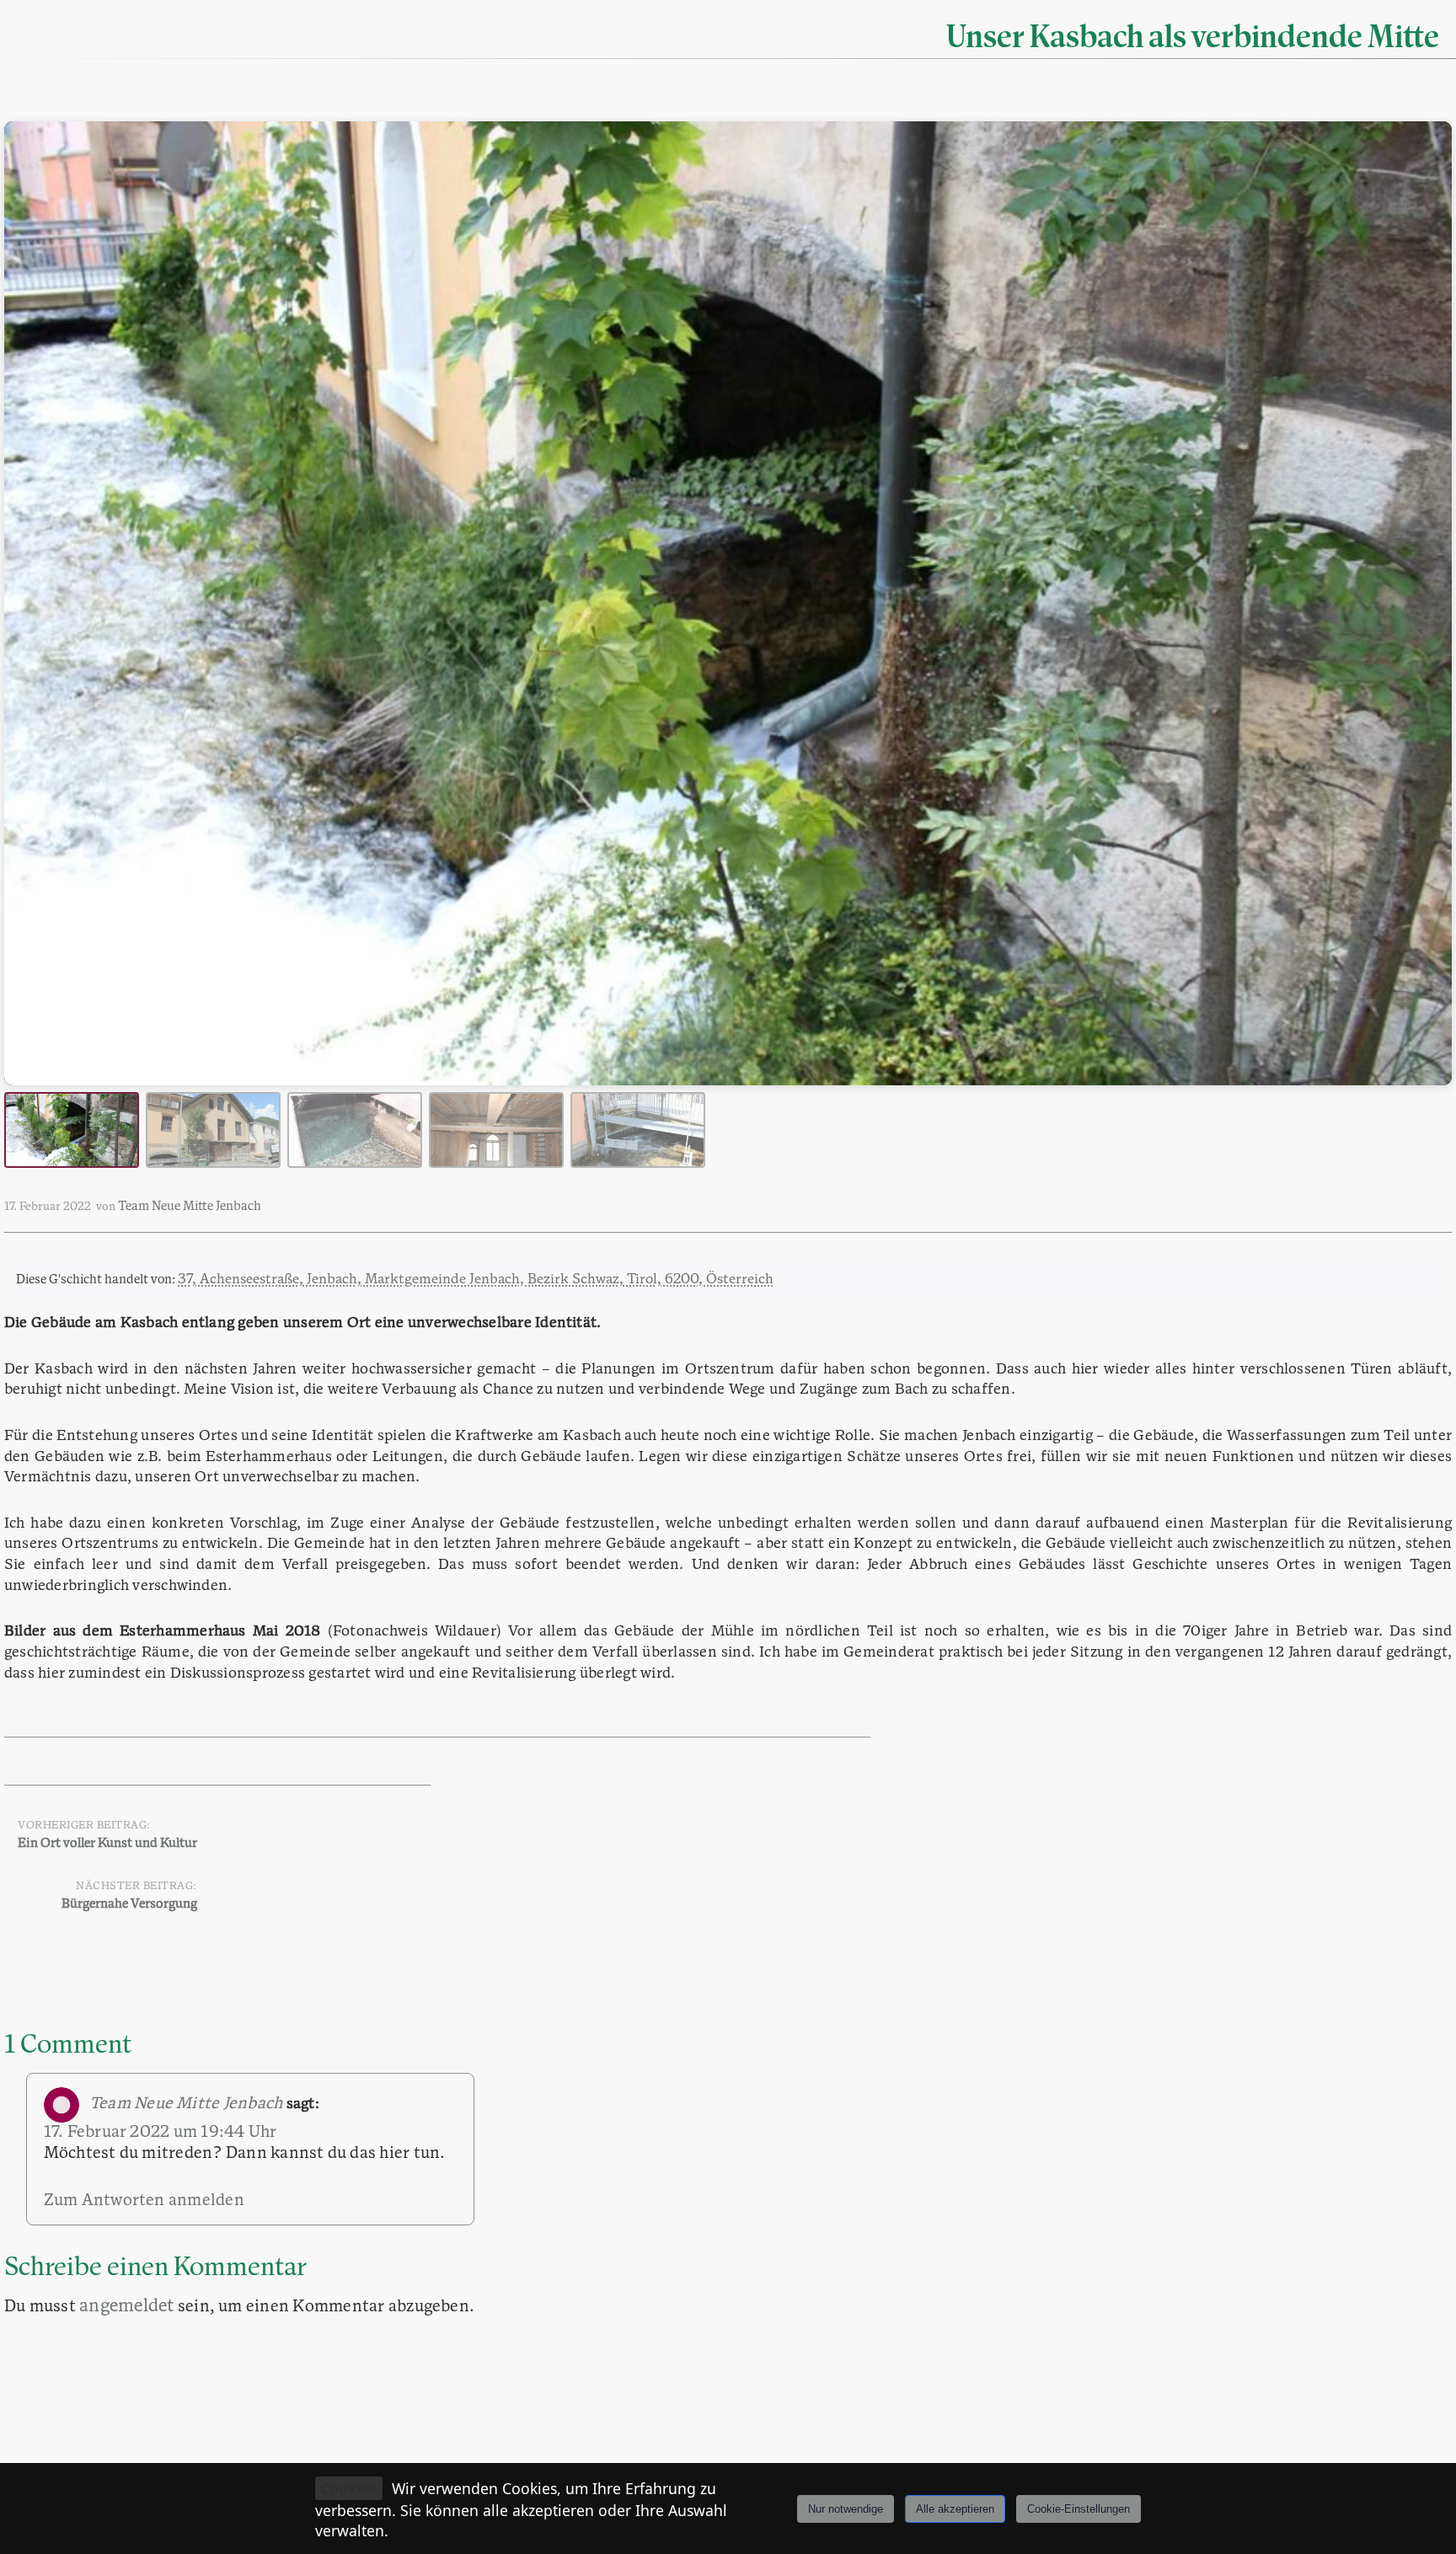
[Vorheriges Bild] (33, 603)
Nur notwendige (846, 2509)
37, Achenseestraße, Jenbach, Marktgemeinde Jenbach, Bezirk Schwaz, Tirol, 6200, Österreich (476, 1280)
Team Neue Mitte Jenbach (190, 1207)
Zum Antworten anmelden (144, 2201)
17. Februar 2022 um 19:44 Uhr (161, 2133)
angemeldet (126, 2307)
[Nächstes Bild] (1423, 603)
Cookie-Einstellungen (1079, 2509)
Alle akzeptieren (955, 2509)
